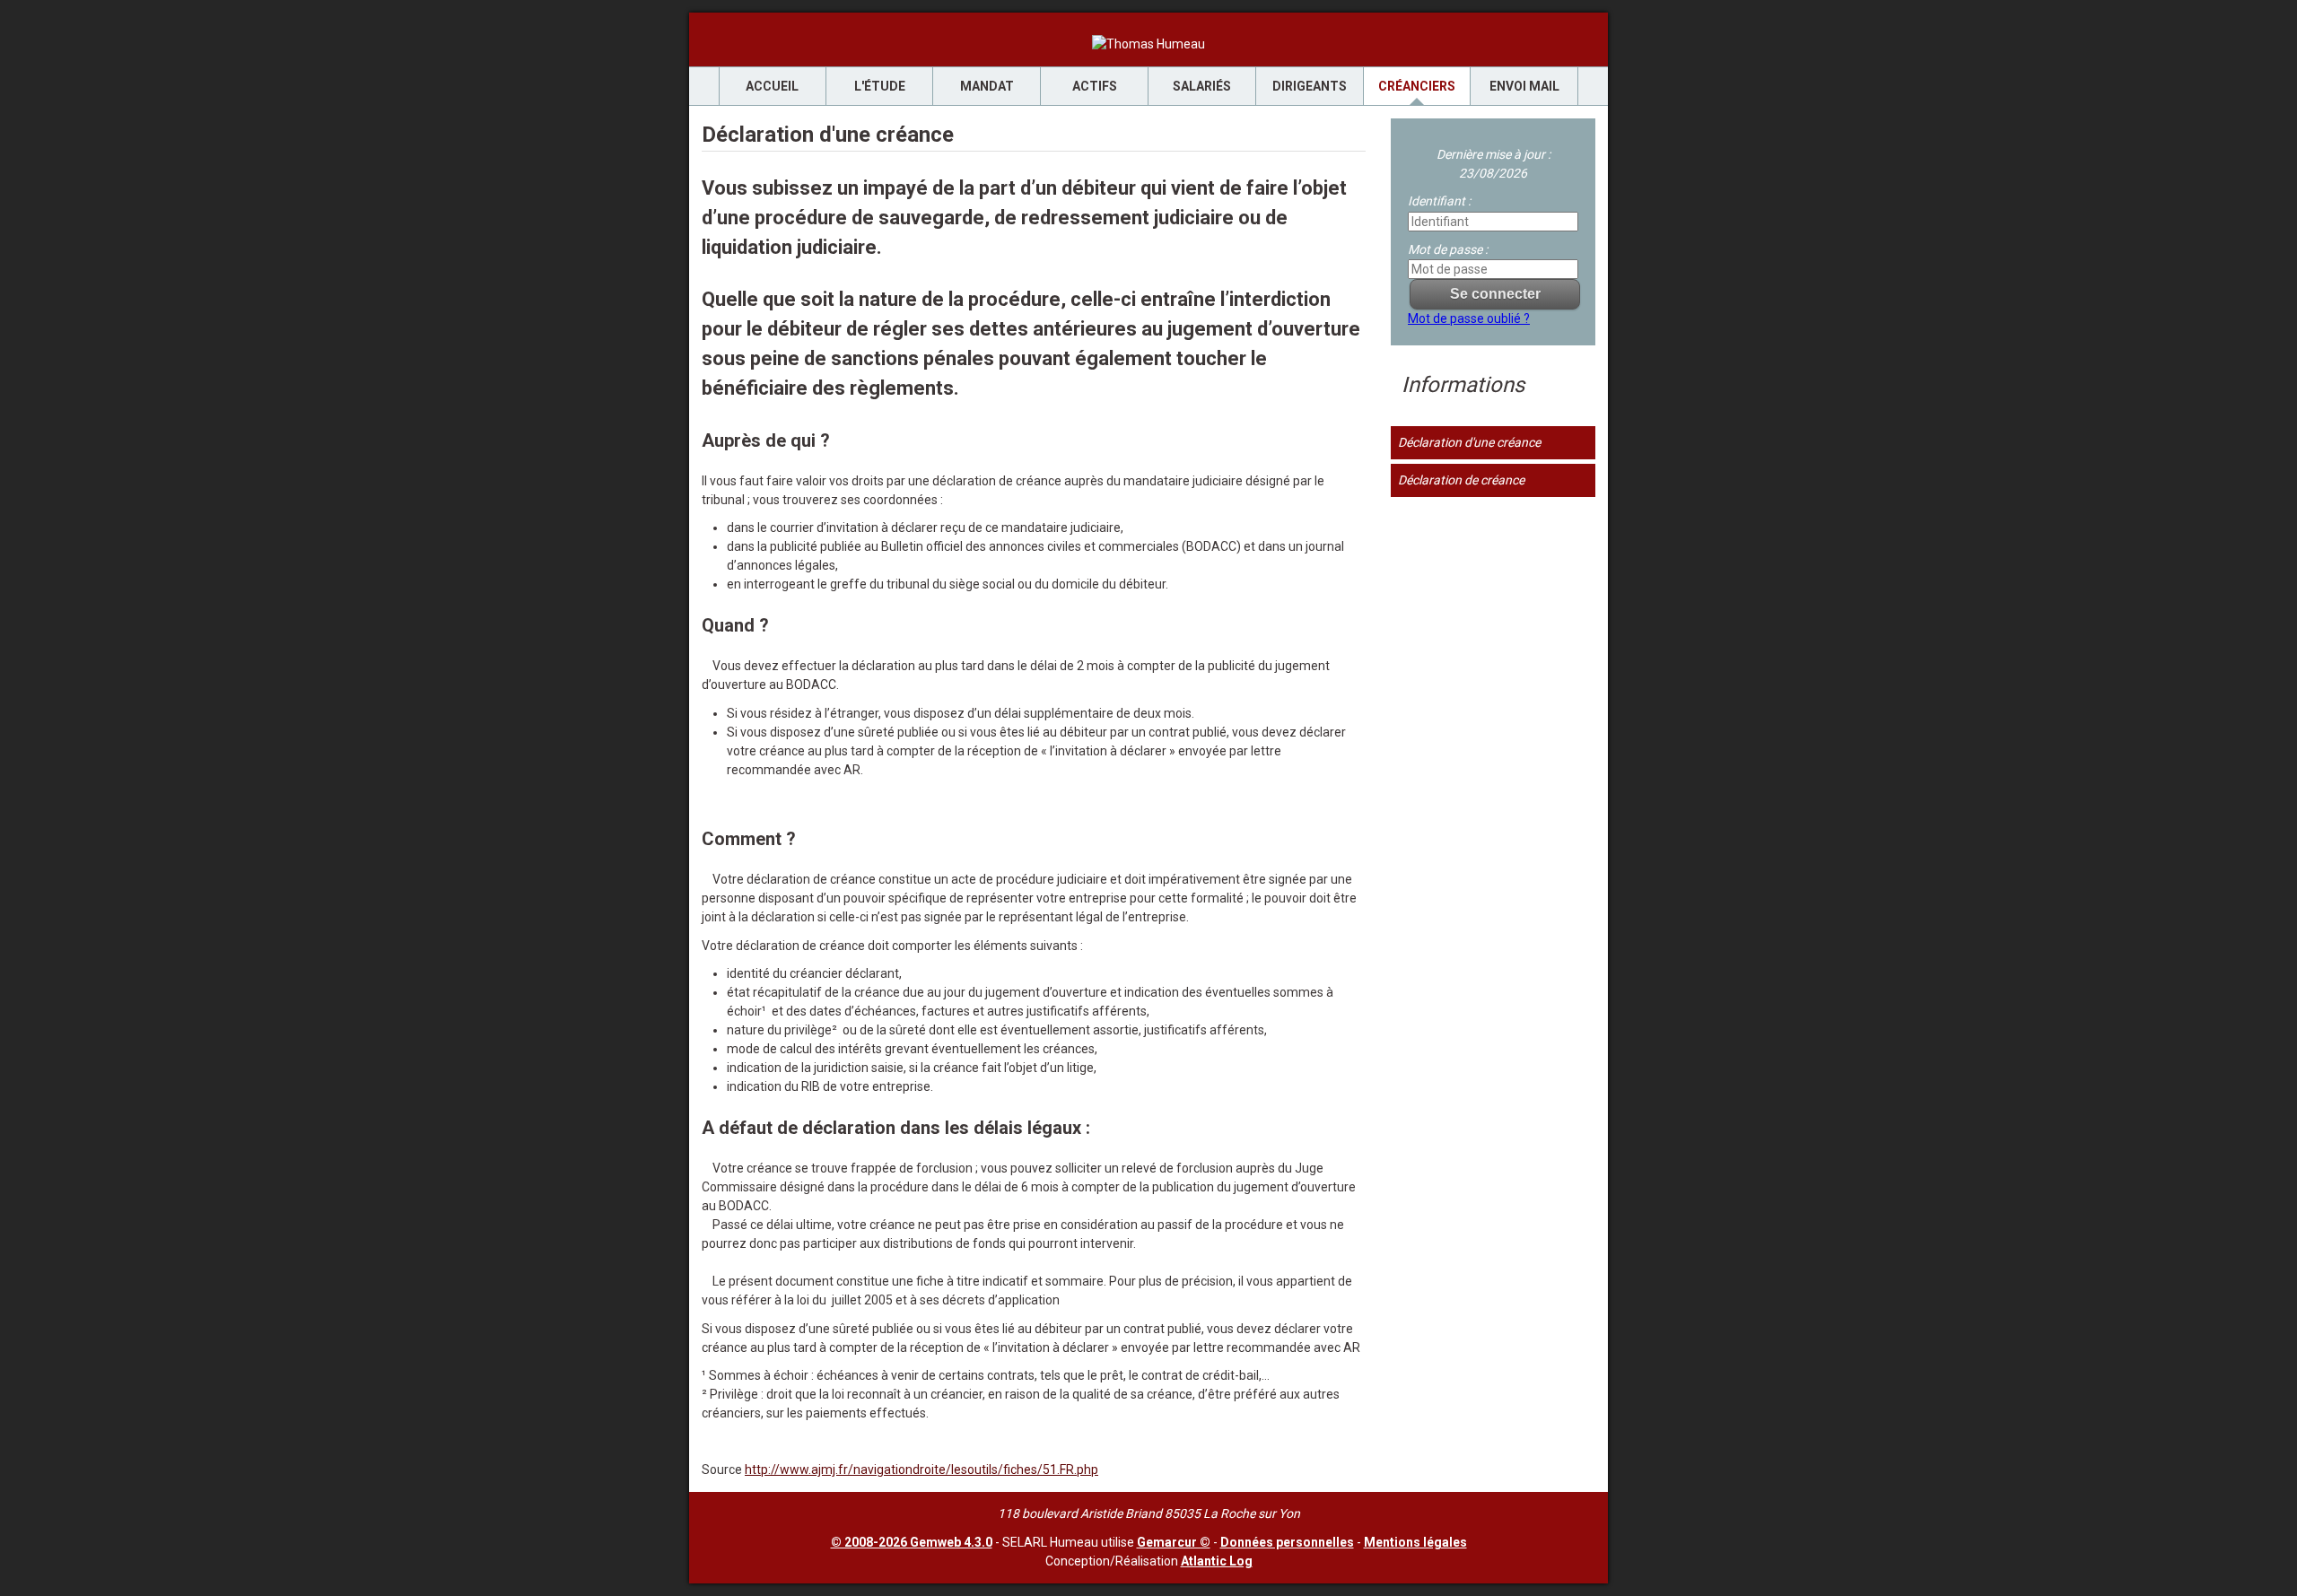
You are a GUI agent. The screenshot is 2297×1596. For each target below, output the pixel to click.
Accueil (772, 86)
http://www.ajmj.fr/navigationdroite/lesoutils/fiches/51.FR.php (921, 1470)
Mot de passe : (1448, 249)
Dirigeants (1310, 86)
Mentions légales (1415, 1542)
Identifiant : (1439, 201)
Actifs (1095, 86)
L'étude (880, 86)
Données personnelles (1287, 1542)
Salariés (1202, 86)
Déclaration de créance (1461, 480)
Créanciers (1417, 86)
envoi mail (1524, 86)
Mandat (987, 86)
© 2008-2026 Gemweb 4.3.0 (912, 1542)
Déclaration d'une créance (1469, 442)
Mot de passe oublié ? (1469, 318)
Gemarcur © (1174, 1542)
